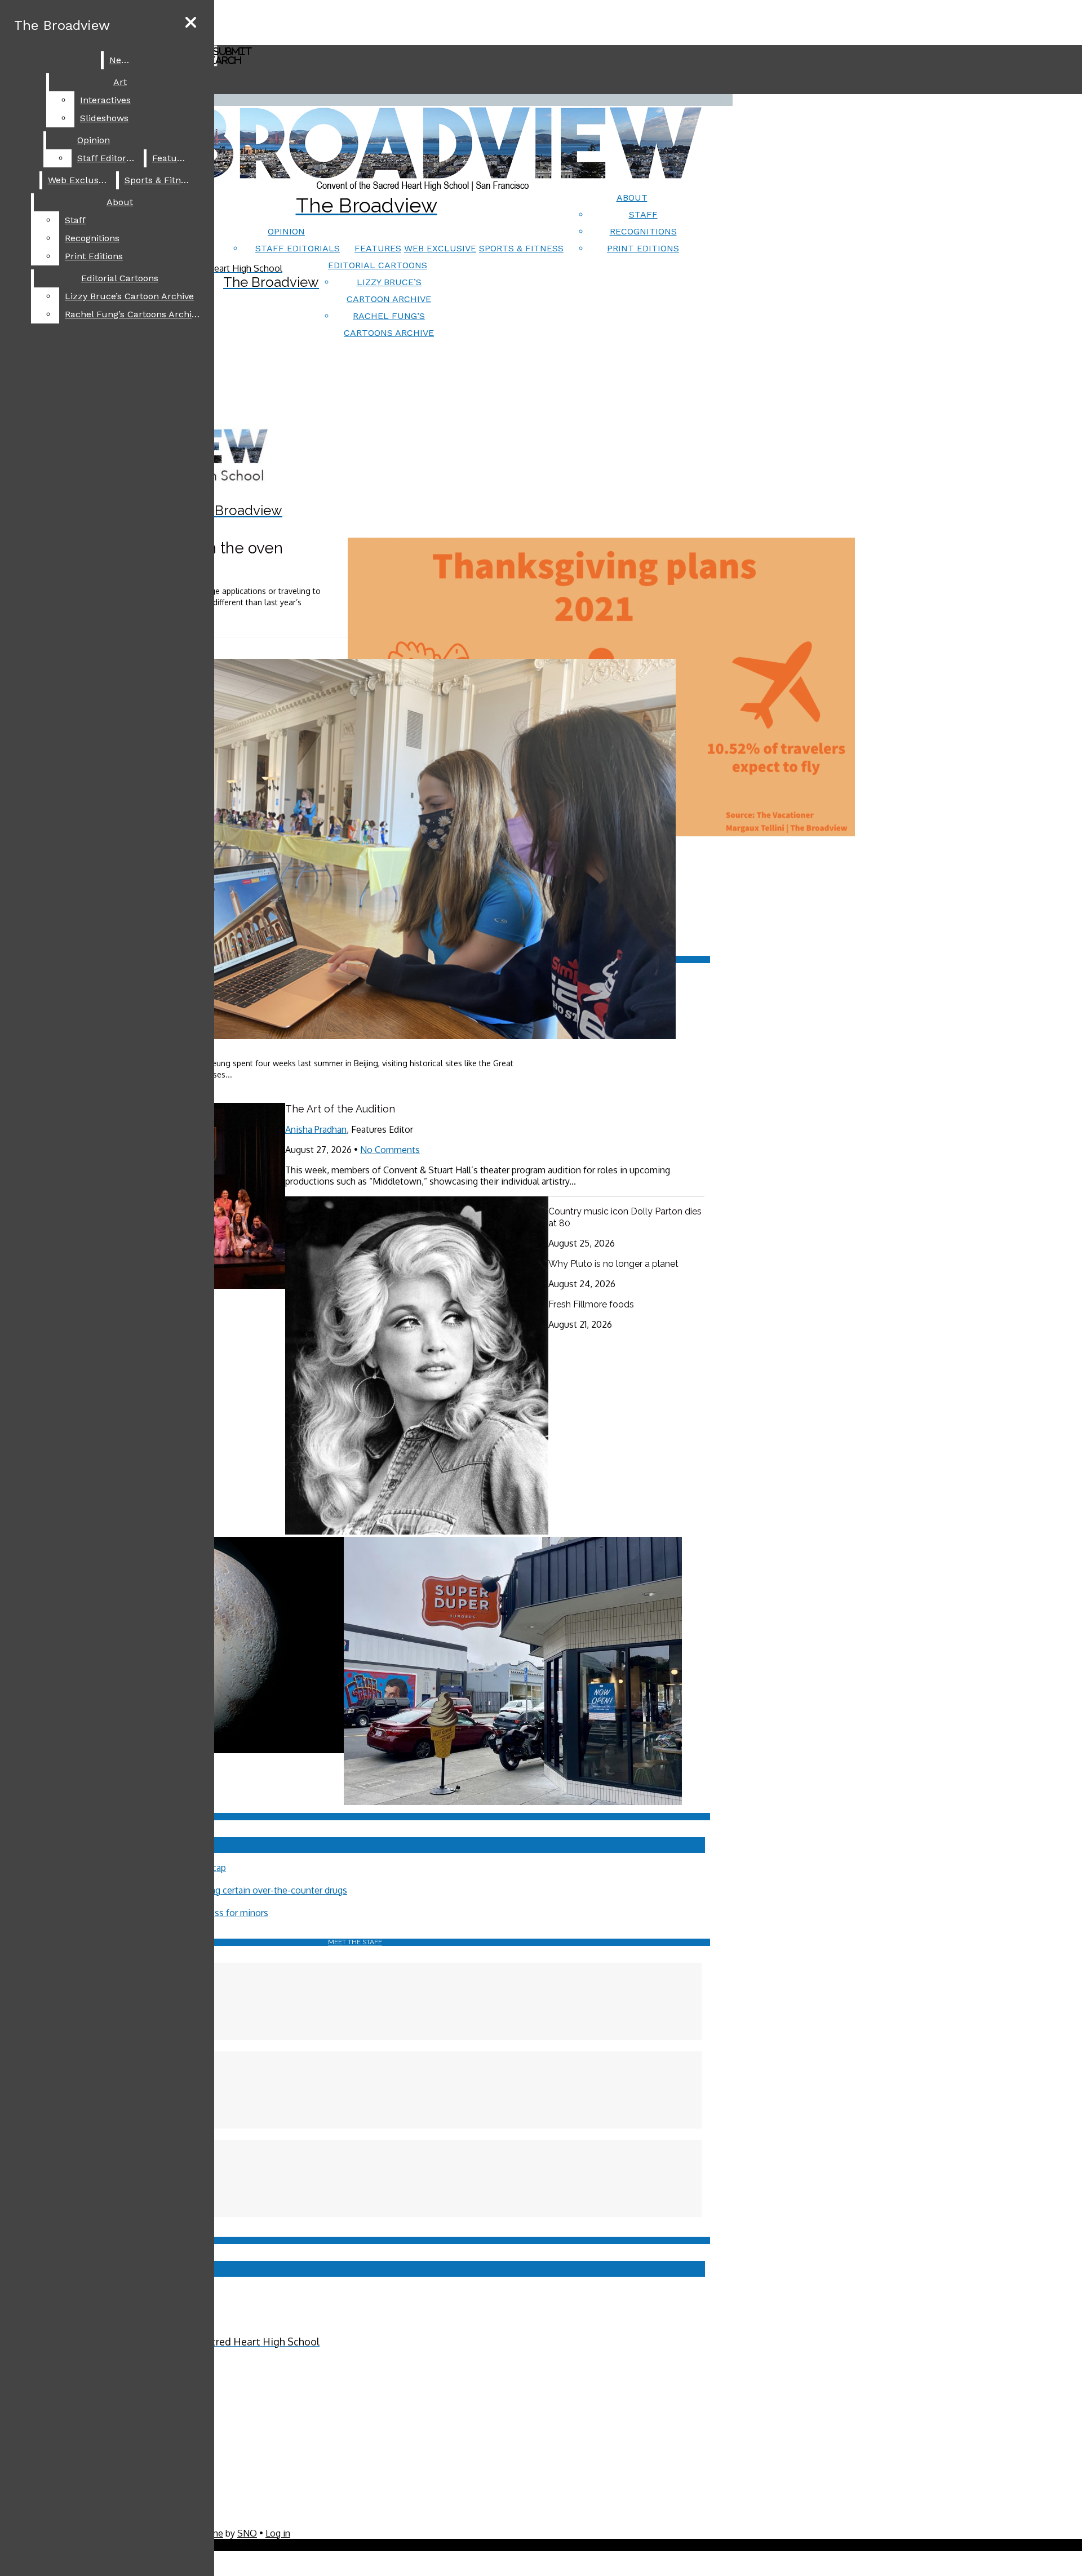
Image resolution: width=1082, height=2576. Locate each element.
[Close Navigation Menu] (191, 23)
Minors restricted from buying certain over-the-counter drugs (223, 1890)
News (121, 60)
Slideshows (104, 118)
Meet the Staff (355, 1942)
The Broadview (62, 25)
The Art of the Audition (340, 1109)
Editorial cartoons (378, 265)
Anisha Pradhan (316, 1129)
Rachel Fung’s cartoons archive (133, 314)
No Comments (390, 1150)
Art (120, 82)
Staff (643, 214)
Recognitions (643, 231)
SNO (247, 2533)
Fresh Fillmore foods (591, 1304)
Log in (278, 2533)
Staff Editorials (298, 248)
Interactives (105, 100)
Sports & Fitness (521, 248)
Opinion (286, 231)
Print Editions (643, 248)
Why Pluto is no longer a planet (613, 1264)
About (632, 198)
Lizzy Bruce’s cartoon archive (129, 296)
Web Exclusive (440, 248)
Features (378, 248)
